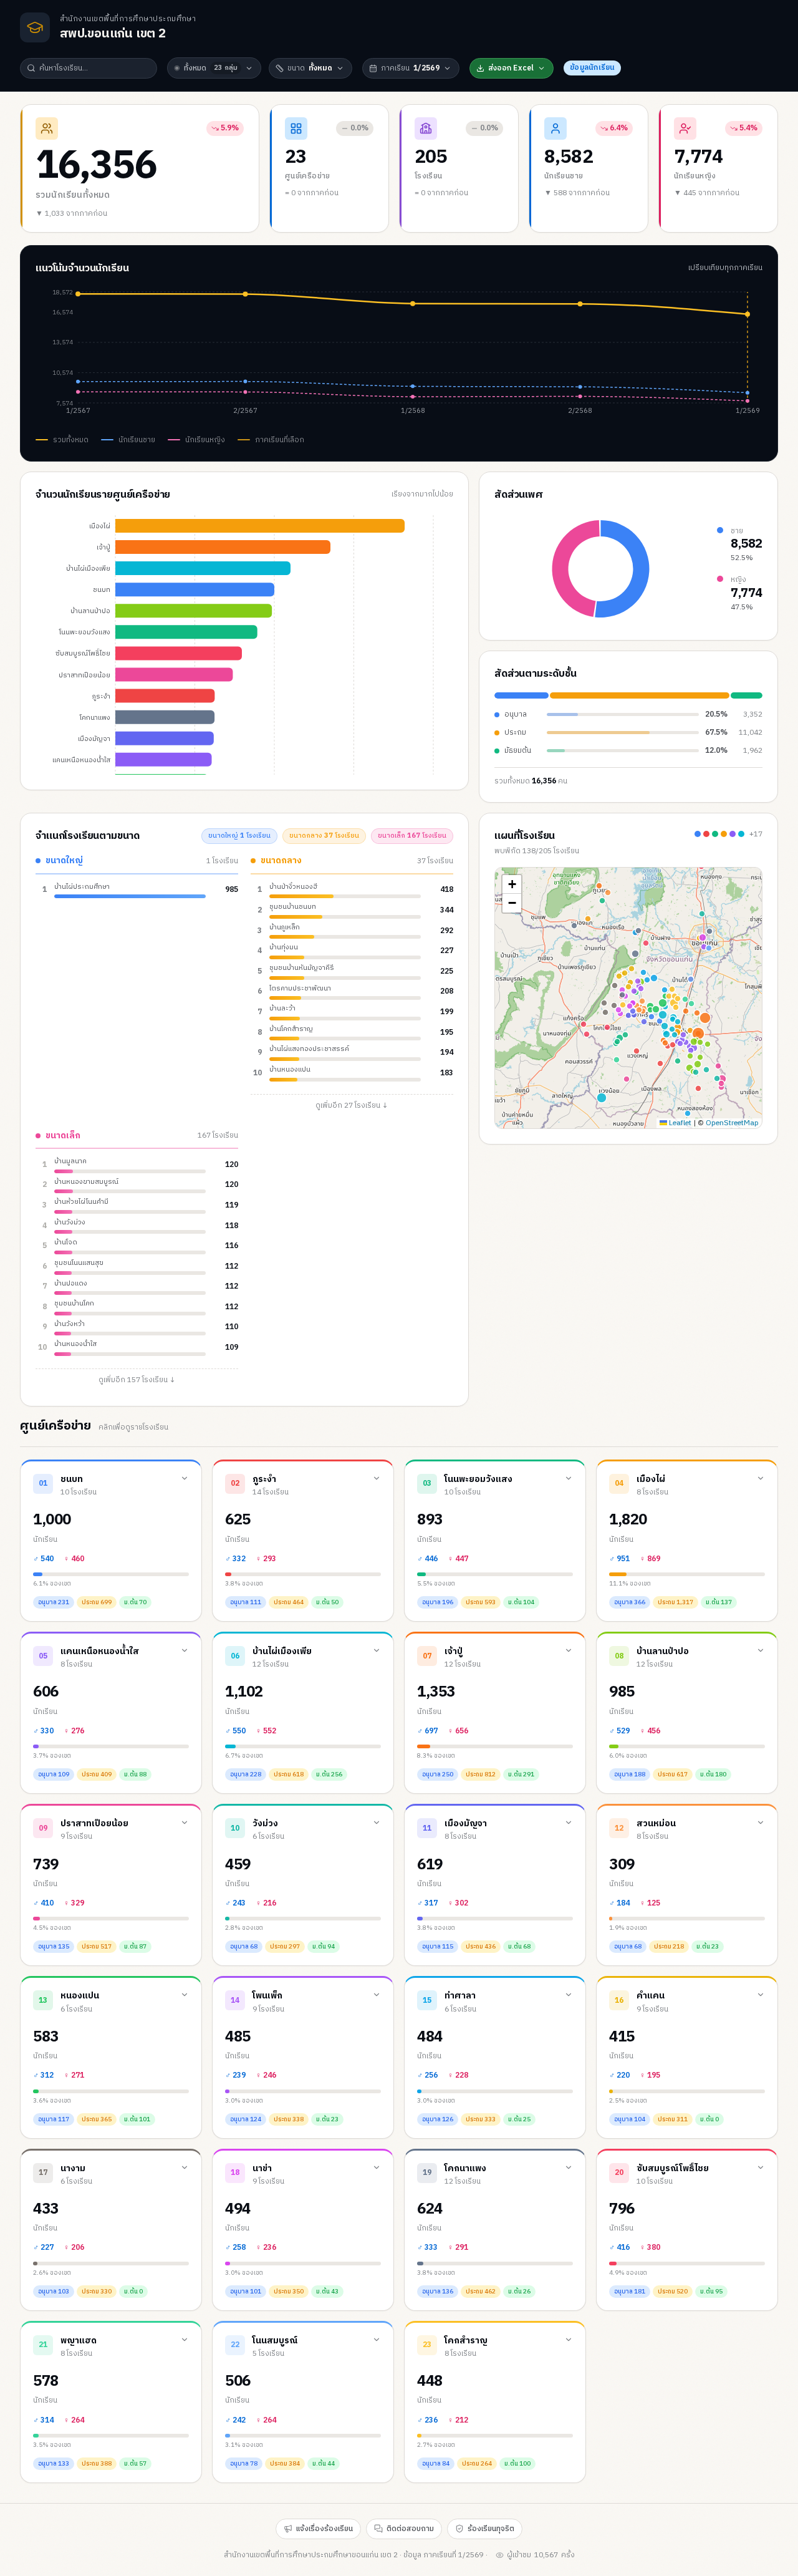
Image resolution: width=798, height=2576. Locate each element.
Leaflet (679, 1123)
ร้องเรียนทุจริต (491, 2529)
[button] (512, 884)
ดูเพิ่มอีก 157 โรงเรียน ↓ (137, 1380)
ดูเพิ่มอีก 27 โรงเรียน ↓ (352, 1106)
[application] (399, 356)
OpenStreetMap (732, 1123)
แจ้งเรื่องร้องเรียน (324, 2529)
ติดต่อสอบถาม (410, 2529)
